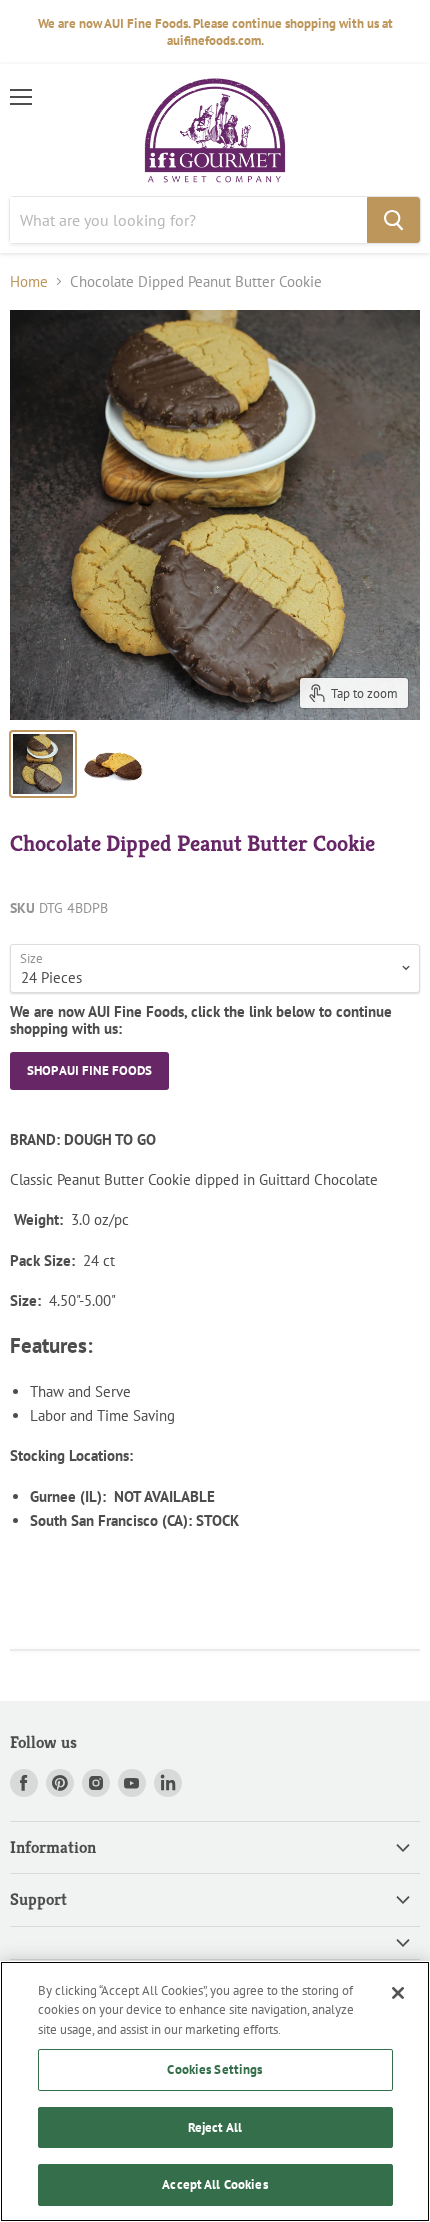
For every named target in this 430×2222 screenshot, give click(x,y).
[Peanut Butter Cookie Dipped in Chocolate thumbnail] (43, 764)
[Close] (398, 1993)
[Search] (393, 220)
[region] (215, 2091)
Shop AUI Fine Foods (89, 1070)
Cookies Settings (214, 2069)
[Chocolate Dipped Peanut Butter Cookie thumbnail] (113, 764)
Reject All (215, 2127)
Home (29, 281)
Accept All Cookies (214, 2184)
